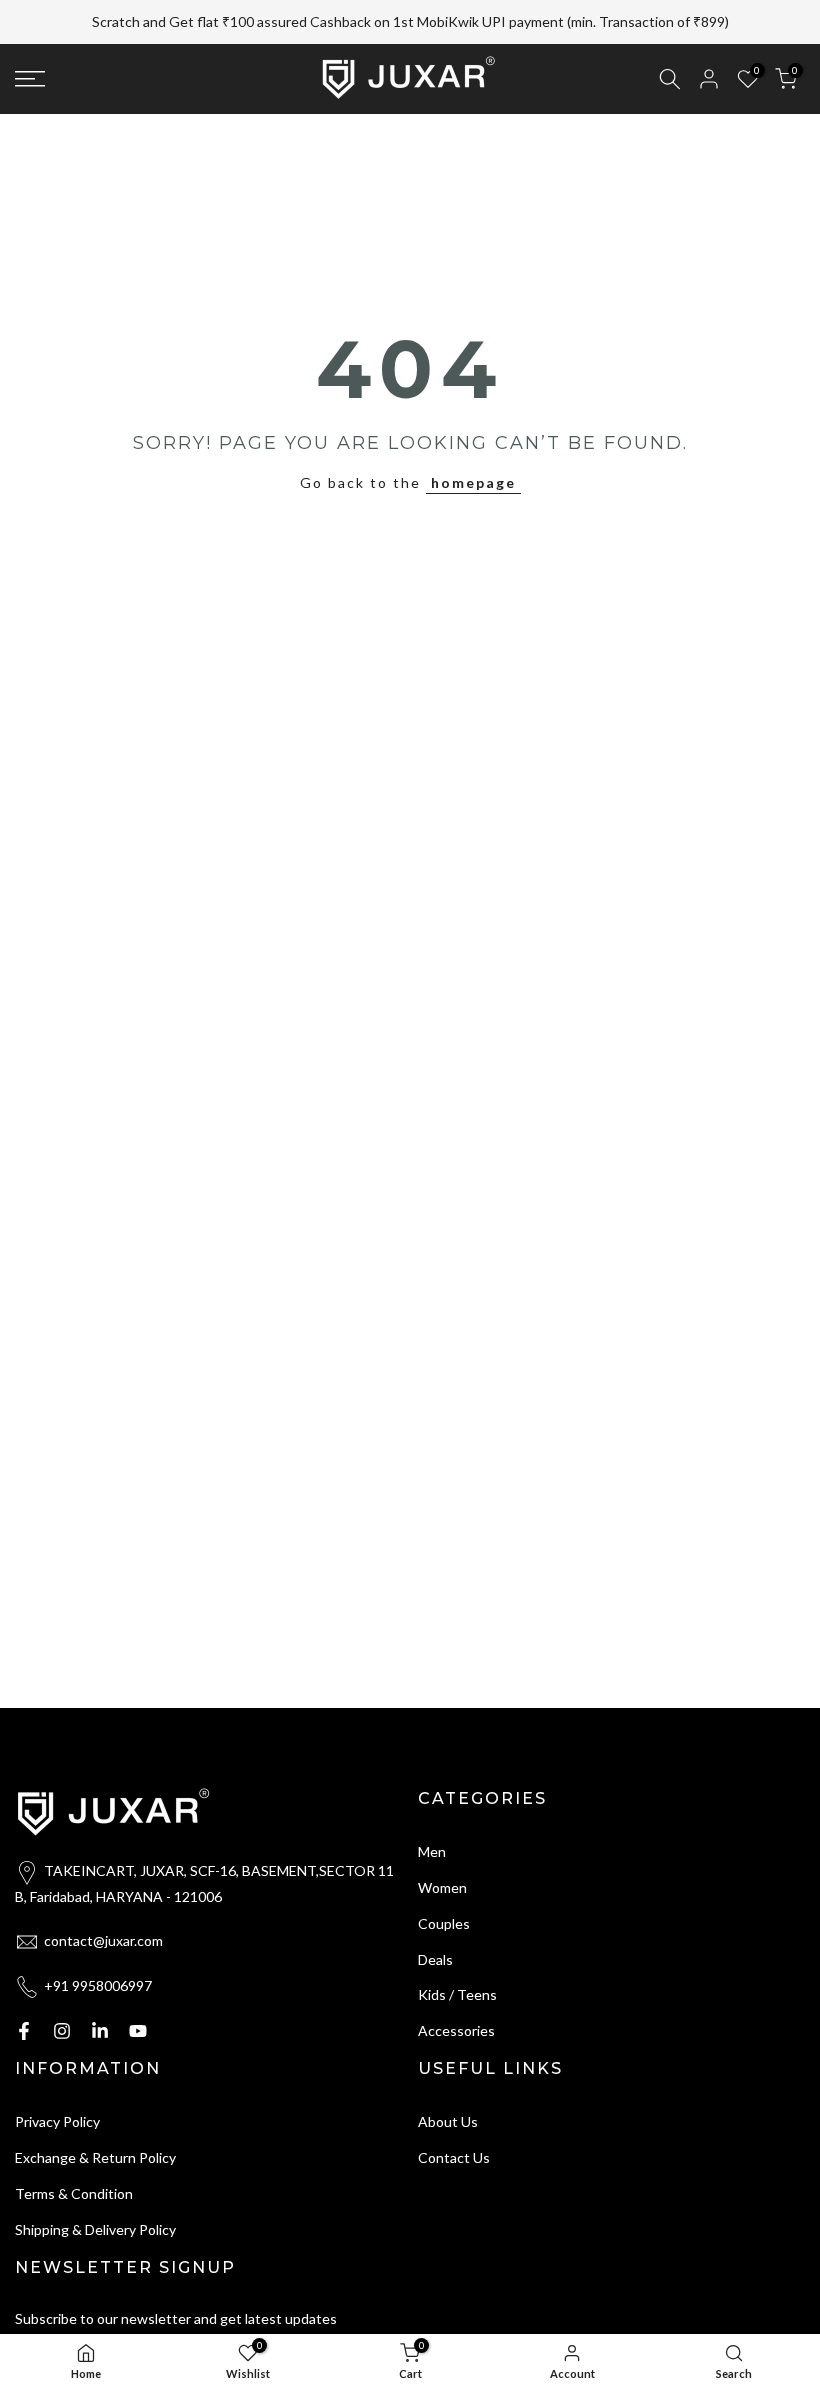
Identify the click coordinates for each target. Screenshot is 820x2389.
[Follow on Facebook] (24, 2031)
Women (442, 1887)
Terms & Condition (74, 2193)
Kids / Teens (457, 1994)
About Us (448, 2121)
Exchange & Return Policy (95, 2157)
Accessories (456, 2030)
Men (432, 1851)
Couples (444, 1923)
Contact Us (454, 2157)
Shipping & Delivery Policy (95, 2229)
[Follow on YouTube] (138, 2031)
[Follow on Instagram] (62, 2031)
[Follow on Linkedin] (100, 2031)
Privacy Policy (57, 2121)
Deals (435, 1959)
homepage (473, 482)
